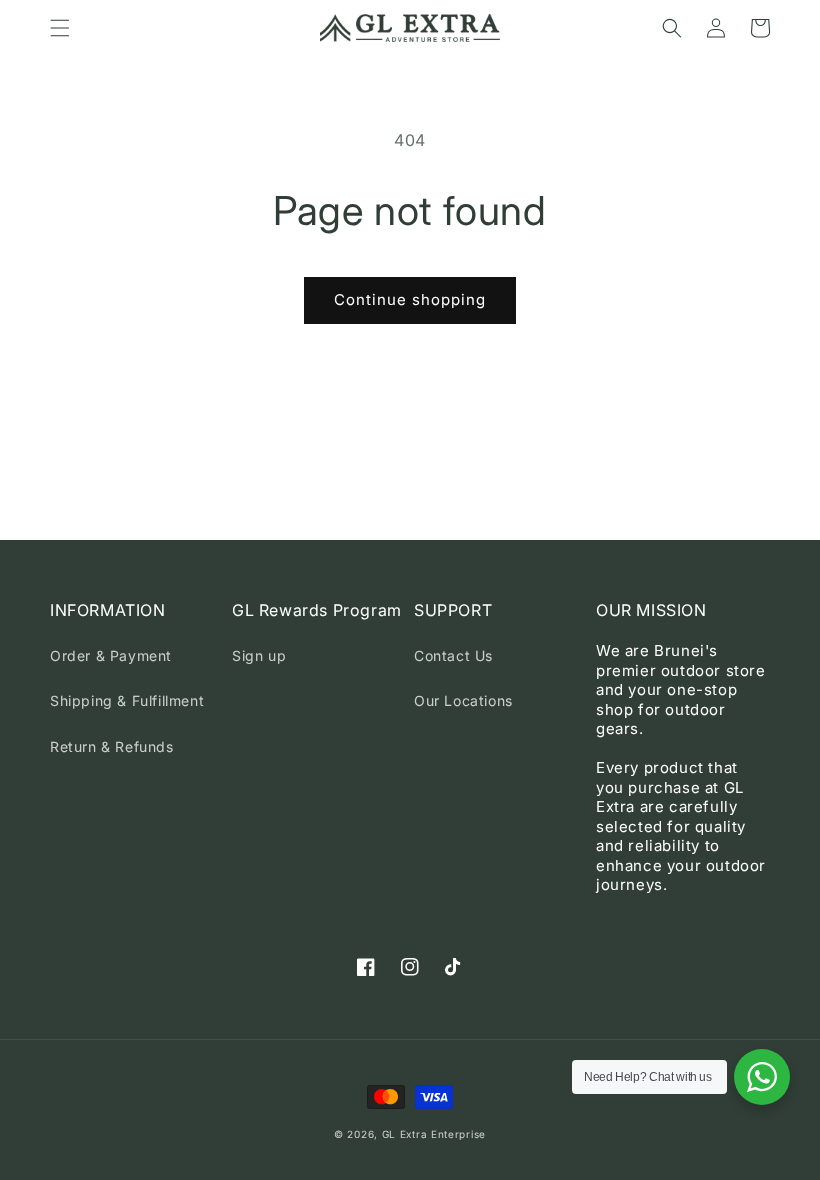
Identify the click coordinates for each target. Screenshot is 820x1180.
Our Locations (463, 700)
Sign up (259, 655)
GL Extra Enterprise (434, 1134)
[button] (60, 28)
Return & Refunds (112, 746)
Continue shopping (410, 299)
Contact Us (453, 655)
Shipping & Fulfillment (127, 700)
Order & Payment (111, 655)
